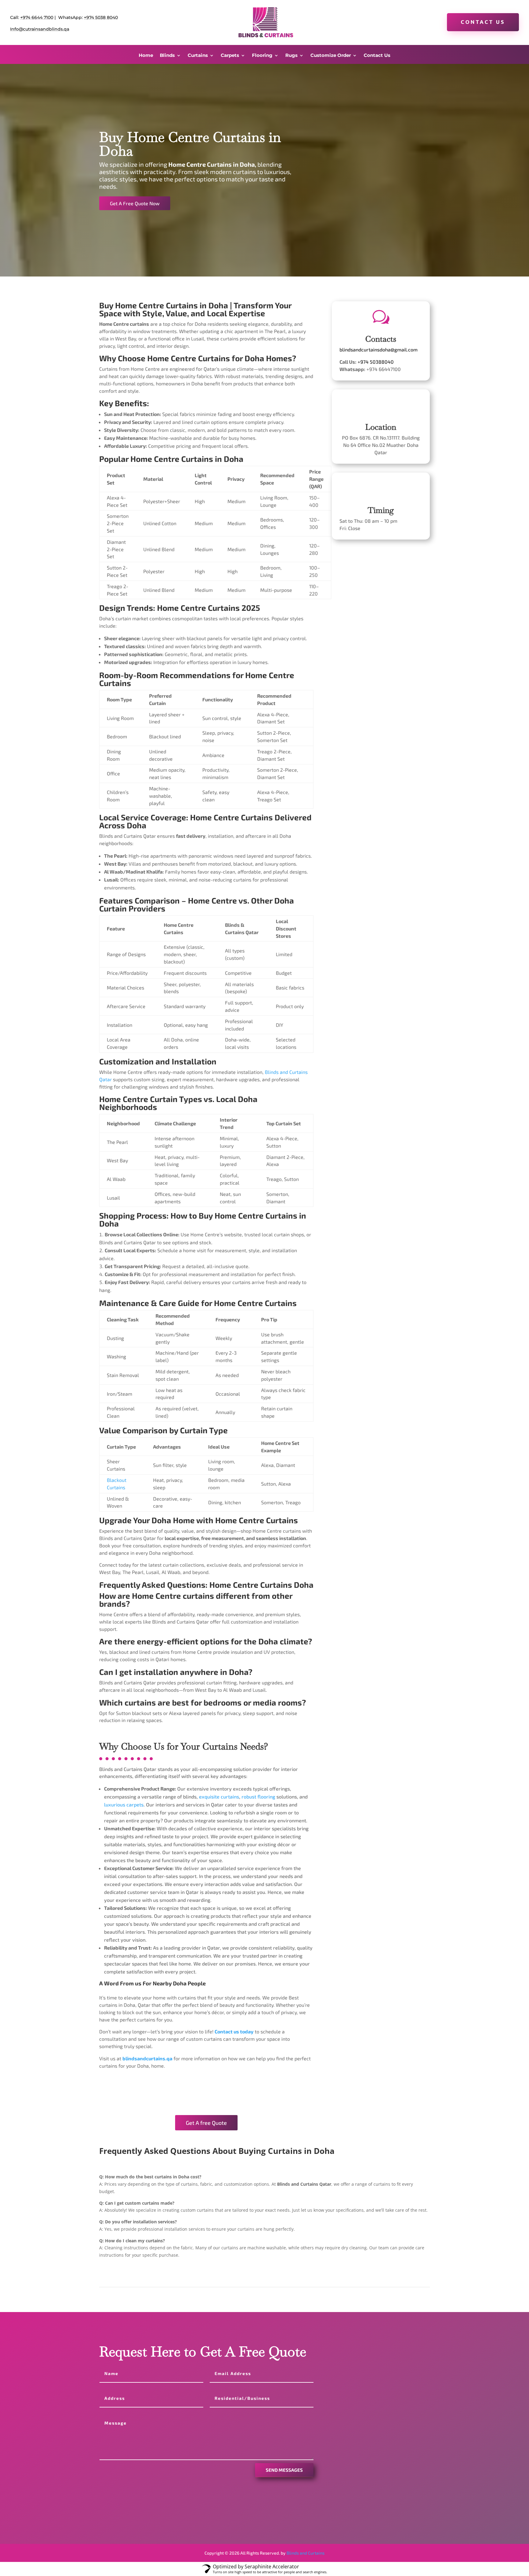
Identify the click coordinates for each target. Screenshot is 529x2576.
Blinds (167, 56)
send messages (284, 2470)
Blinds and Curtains (306, 2553)
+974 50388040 (376, 362)
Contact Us (483, 22)
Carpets (230, 56)
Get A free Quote (206, 2123)
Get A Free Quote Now (135, 203)
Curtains (198, 56)
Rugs (291, 56)
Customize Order (331, 56)
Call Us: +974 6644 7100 (373, 2380)
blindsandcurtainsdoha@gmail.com (379, 349)
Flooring (262, 56)
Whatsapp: (359, 2387)
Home (146, 56)
